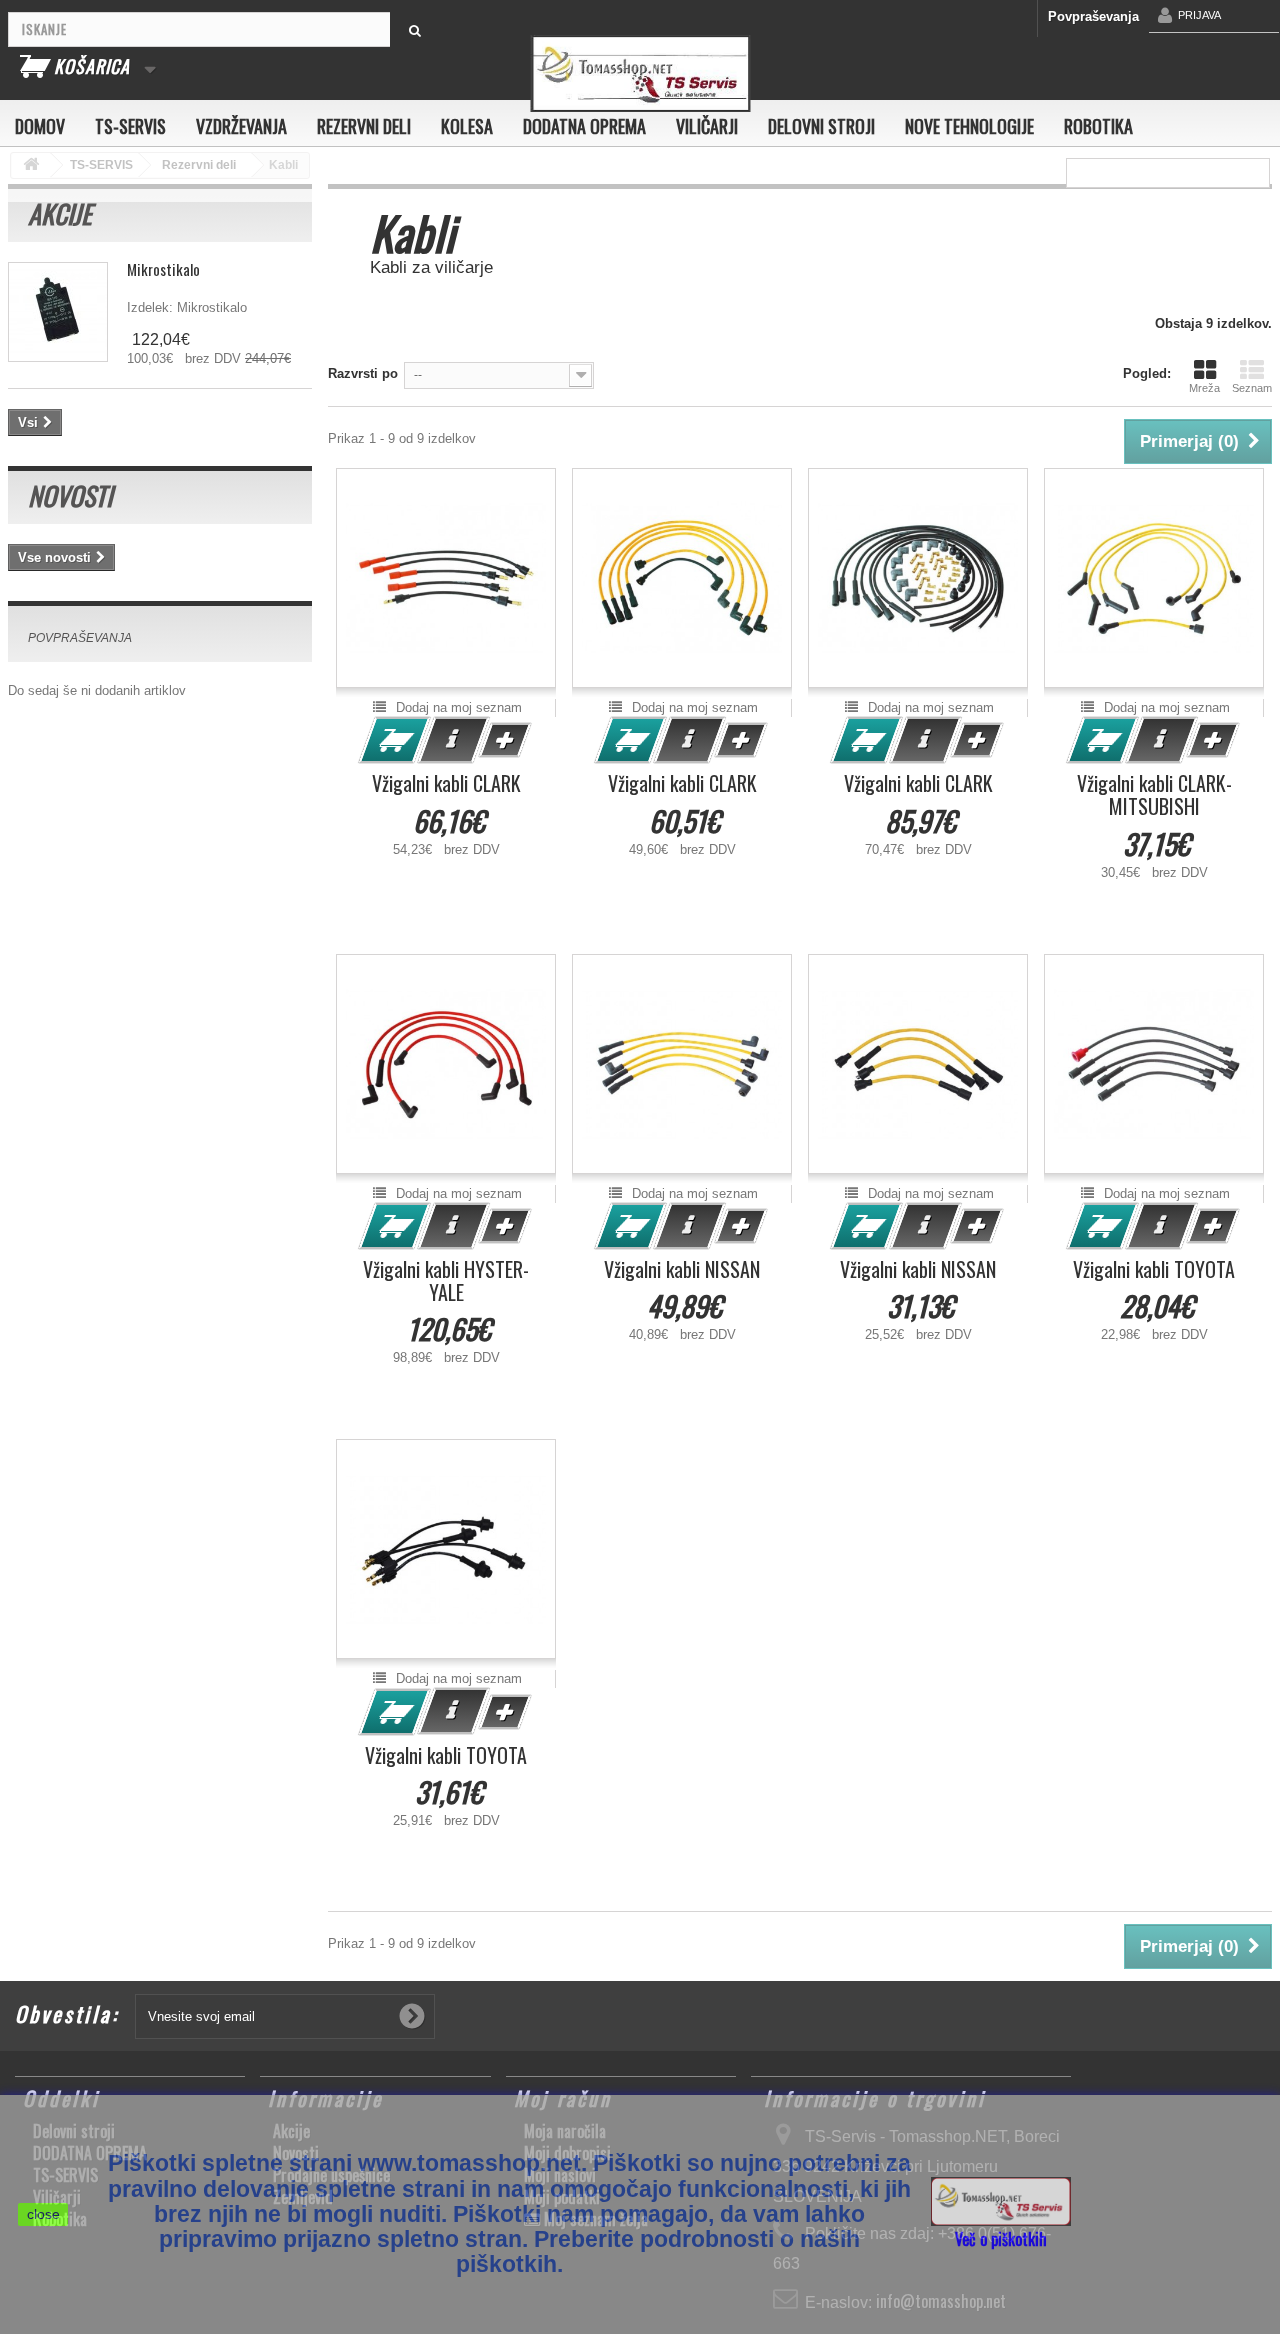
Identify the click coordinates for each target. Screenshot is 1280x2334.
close (43, 2214)
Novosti (70, 495)
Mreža (1204, 388)
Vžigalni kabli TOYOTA (1154, 1269)
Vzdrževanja (241, 126)
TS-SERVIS (130, 126)
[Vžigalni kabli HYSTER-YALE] (446, 1064)
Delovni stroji (821, 126)
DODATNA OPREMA (584, 126)
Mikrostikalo (163, 269)
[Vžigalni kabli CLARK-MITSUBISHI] (1154, 578)
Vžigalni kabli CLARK (446, 783)
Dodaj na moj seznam (457, 707)
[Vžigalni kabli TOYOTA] (1154, 1064)
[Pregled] (454, 740)
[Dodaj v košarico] (395, 740)
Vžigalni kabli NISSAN (682, 1269)
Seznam (1252, 388)
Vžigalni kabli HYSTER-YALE (446, 1281)
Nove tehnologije (969, 126)
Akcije (60, 213)
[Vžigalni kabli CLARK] (446, 578)
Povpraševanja (1093, 16)
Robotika (1098, 126)
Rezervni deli (364, 126)
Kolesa (467, 126)
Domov (40, 126)
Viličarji (707, 126)
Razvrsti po (363, 373)
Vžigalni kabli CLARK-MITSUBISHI (1154, 795)
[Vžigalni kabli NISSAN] (682, 1064)
